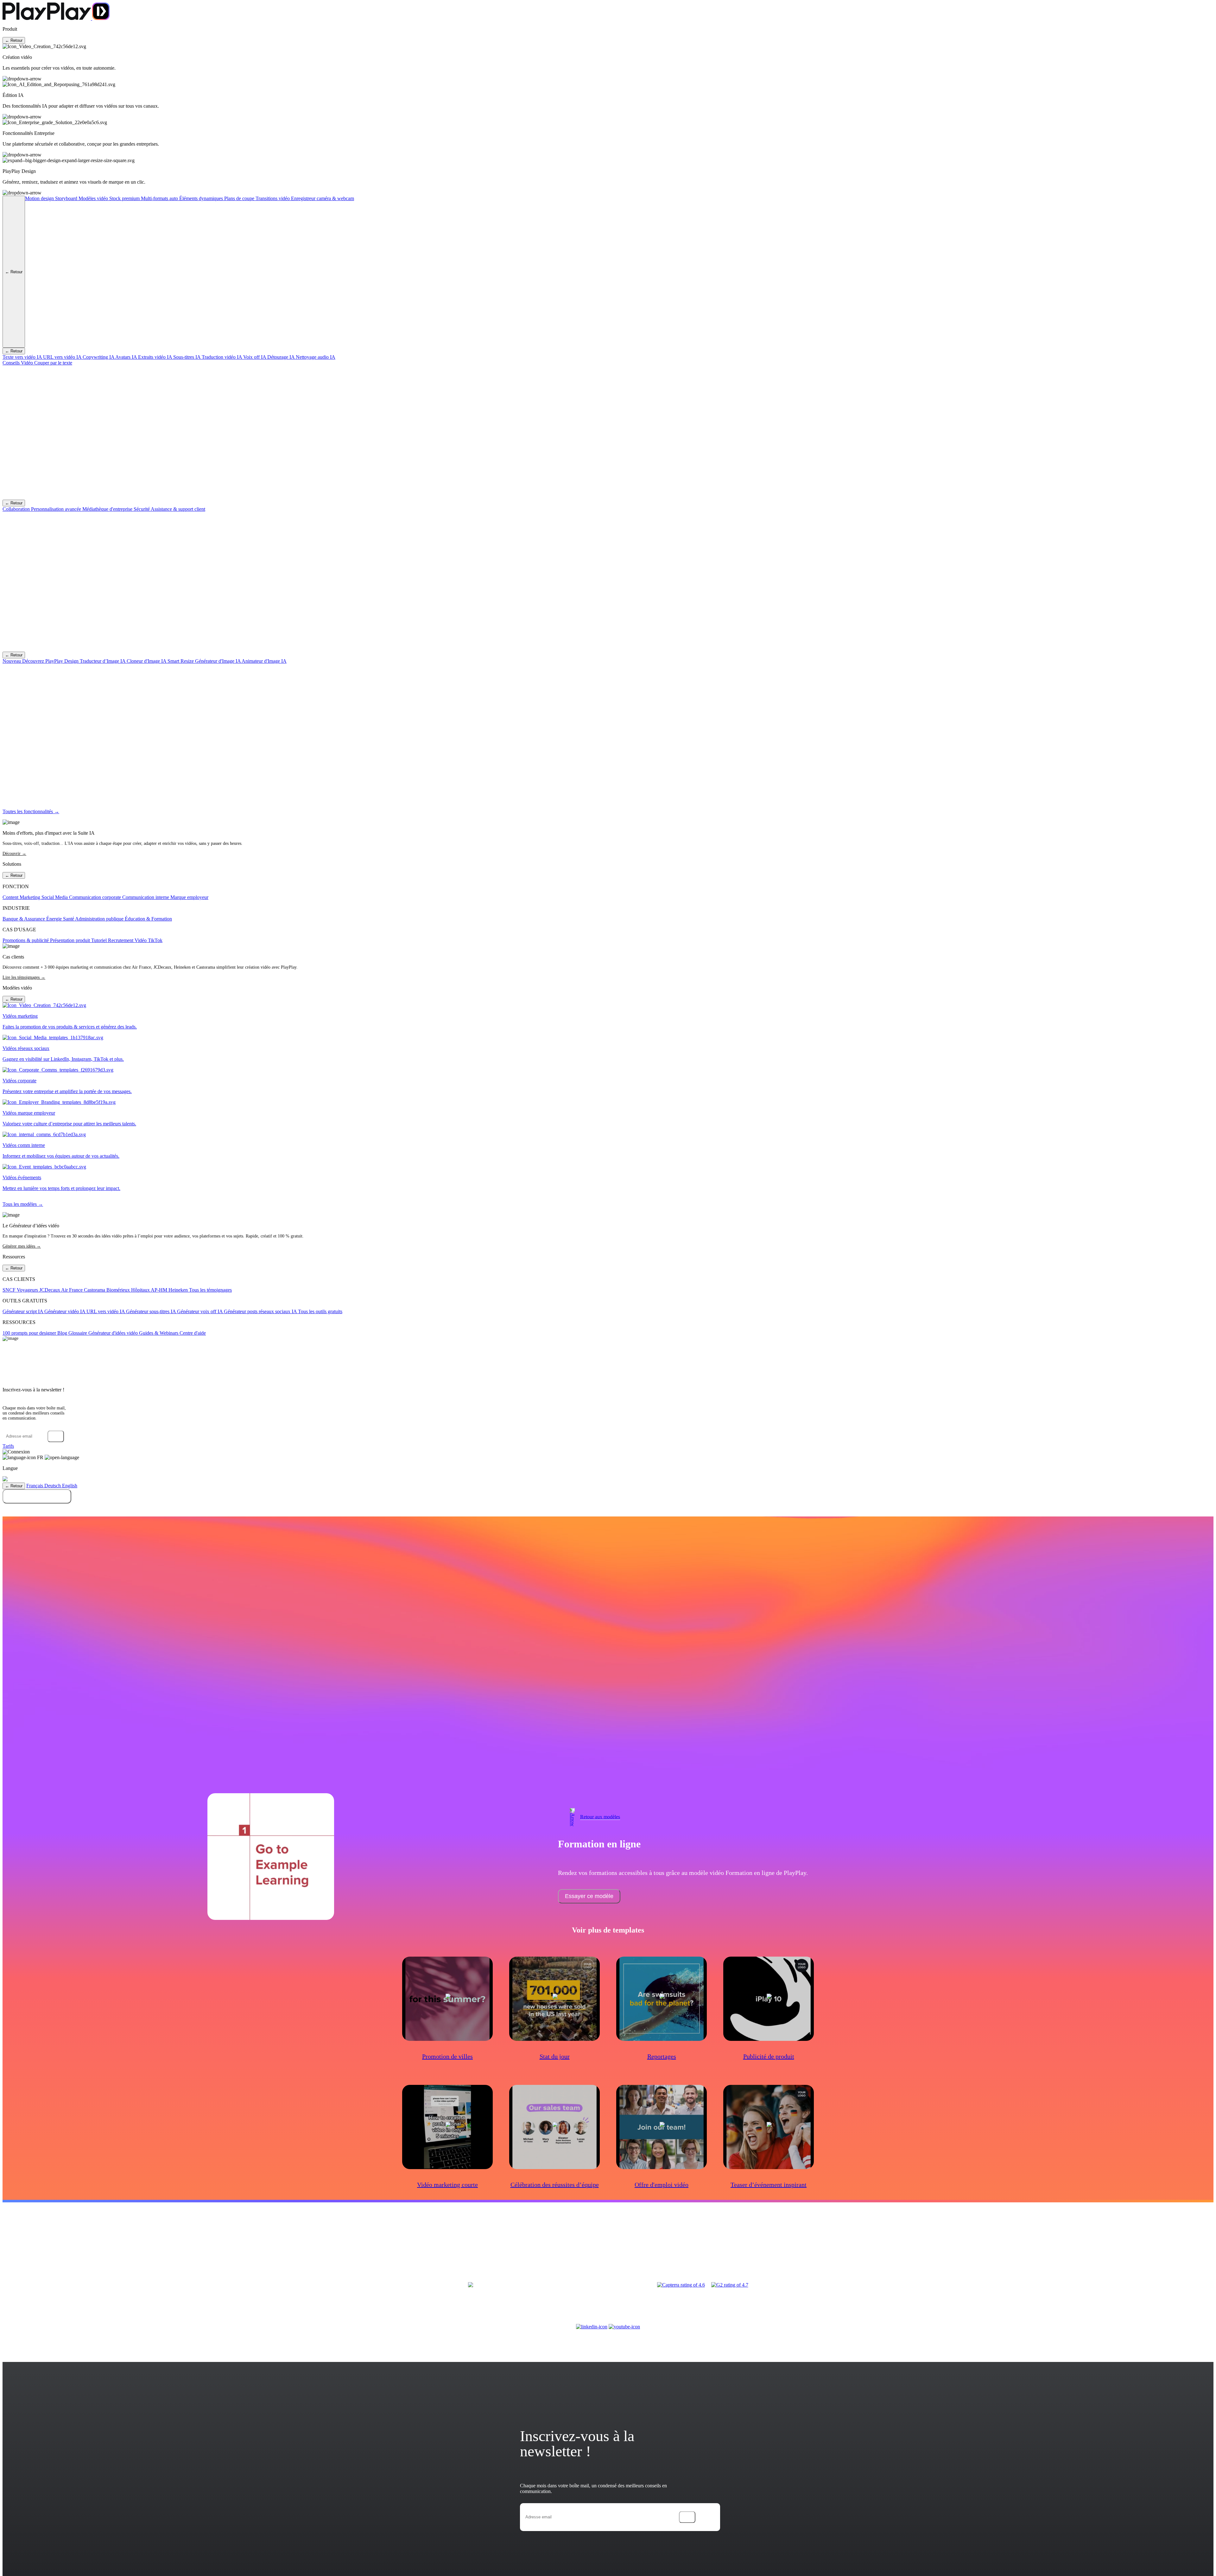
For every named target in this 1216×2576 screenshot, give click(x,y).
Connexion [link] (19, 1452)
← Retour (14, 40)
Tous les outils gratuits (320, 1311)
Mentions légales (1066, 2250)
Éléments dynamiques (202, 198)
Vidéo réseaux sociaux (136, 2250)
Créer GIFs (313, 2250)
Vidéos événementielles (508, 2250)
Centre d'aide (193, 1333)
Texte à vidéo (255, 2250)
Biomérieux (119, 1290)
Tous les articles (637, 2259)
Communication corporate (96, 897)
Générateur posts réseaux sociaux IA (261, 1311)
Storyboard (67, 198)
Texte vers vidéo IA (23, 357)
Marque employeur (189, 897)
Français (35, 1486)
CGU (1046, 2250)
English (70, 1486)
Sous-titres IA (187, 357)
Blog (63, 1333)
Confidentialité (1094, 2250)
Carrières (1034, 2250)
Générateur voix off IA (200, 1311)
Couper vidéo (378, 2250)
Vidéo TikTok (149, 940)
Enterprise (1016, 2250)
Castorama (95, 1290)
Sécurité (142, 509)
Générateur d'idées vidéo (114, 1333)
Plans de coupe (240, 198)
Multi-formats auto (160, 198)
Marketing (622, 2250)
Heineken (179, 1290)
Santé (69, 919)
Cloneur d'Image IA (147, 661)
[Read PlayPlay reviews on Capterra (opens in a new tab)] (681, 2285)
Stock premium (125, 198)
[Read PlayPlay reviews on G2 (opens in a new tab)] (730, 2285)
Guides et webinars (827, 2250)
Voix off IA (255, 357)
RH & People (761, 2250)
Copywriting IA (99, 357)
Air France (73, 1290)
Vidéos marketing (544, 2250)
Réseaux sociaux (735, 2250)
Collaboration (17, 509)
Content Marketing (22, 897)
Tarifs (8, 1446)
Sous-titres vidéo (244, 2259)
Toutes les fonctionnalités (281, 2259)
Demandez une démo (608, 1510)
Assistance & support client (178, 509)
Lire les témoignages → (24, 977)
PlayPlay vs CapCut (852, 2259)
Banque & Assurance (24, 919)
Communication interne (146, 897)
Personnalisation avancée (57, 509)
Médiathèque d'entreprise (108, 509)
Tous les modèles (452, 2259)
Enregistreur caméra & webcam (323, 198)
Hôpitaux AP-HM (150, 1290)
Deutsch (53, 1486)
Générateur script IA (23, 1311)
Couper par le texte (53, 363)
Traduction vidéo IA (222, 357)
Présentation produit (71, 940)
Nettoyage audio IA (316, 357)
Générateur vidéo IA (65, 1311)
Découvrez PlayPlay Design (41, 661)
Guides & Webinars (159, 1333)
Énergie (55, 919)
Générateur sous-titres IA (152, 1311)
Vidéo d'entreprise (38, 2250)
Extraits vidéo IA (156, 357)
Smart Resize (181, 661)
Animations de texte (285, 2250)
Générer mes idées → (22, 1246)
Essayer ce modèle (589, 1896)
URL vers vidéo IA (63, 357)
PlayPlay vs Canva (946, 2250)
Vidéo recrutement (100, 2250)
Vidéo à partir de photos (345, 2250)
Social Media (55, 897)
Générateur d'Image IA (218, 661)
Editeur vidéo (231, 2250)
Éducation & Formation (148, 919)
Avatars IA (127, 357)
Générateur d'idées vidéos (867, 2250)
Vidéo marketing (69, 2250)
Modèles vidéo (94, 198)
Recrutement (121, 940)
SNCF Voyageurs (21, 1290)
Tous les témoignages (210, 1290)
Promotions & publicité (26, 940)
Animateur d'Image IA (264, 661)
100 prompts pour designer (30, 1333)
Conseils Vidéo (18, 363)
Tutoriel (100, 940)
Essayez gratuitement (37, 1496)
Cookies (1129, 2250)
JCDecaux (50, 1290)
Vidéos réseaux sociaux (466, 2250)
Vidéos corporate (431, 2250)
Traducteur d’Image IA (103, 661)
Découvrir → (14, 854)
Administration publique (100, 919)
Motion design (40, 198)
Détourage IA (282, 357)
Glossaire (78, 1333)
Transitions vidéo (273, 198)
